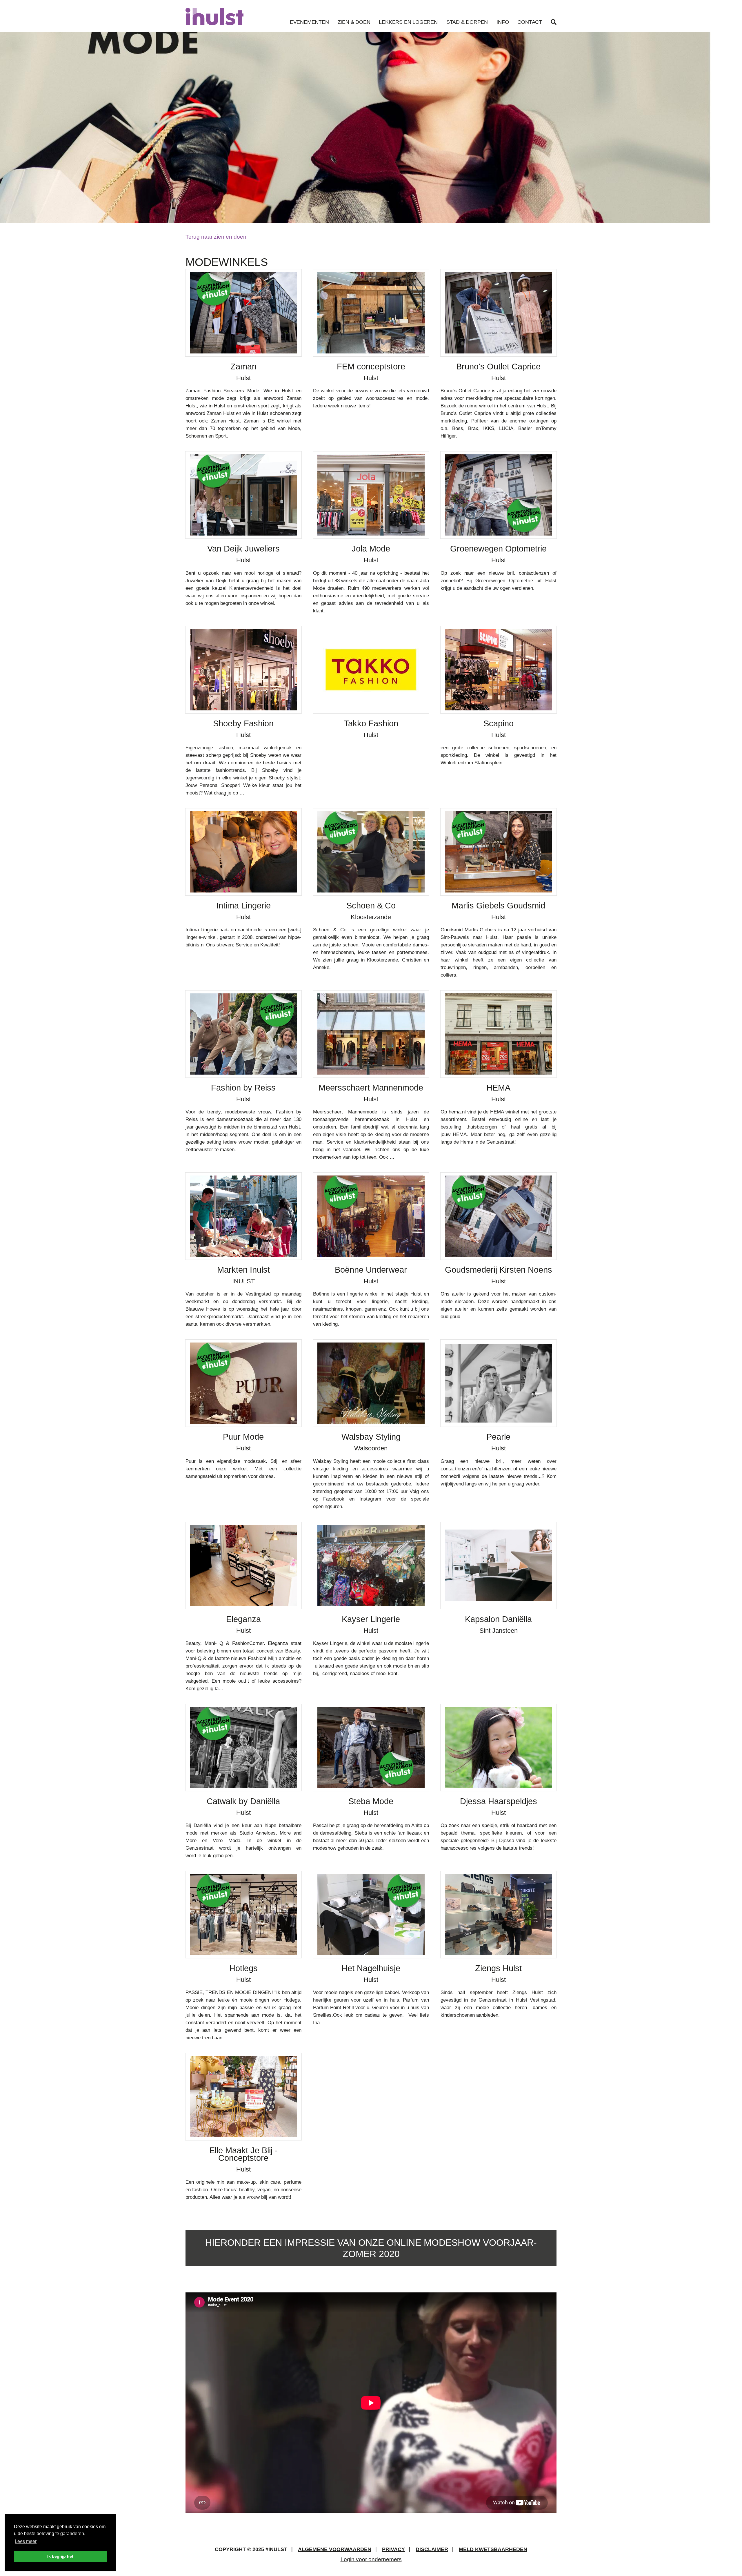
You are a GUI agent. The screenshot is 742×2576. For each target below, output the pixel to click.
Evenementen (309, 22)
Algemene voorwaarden (335, 2549)
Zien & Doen (354, 22)
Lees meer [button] (26, 2541)
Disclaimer (432, 2549)
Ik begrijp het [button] (60, 2556)
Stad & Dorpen (467, 22)
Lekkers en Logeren (408, 22)
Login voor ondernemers (371, 2559)
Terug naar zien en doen (216, 237)
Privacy (393, 2549)
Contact (530, 22)
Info (503, 22)
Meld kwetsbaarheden (493, 2549)
